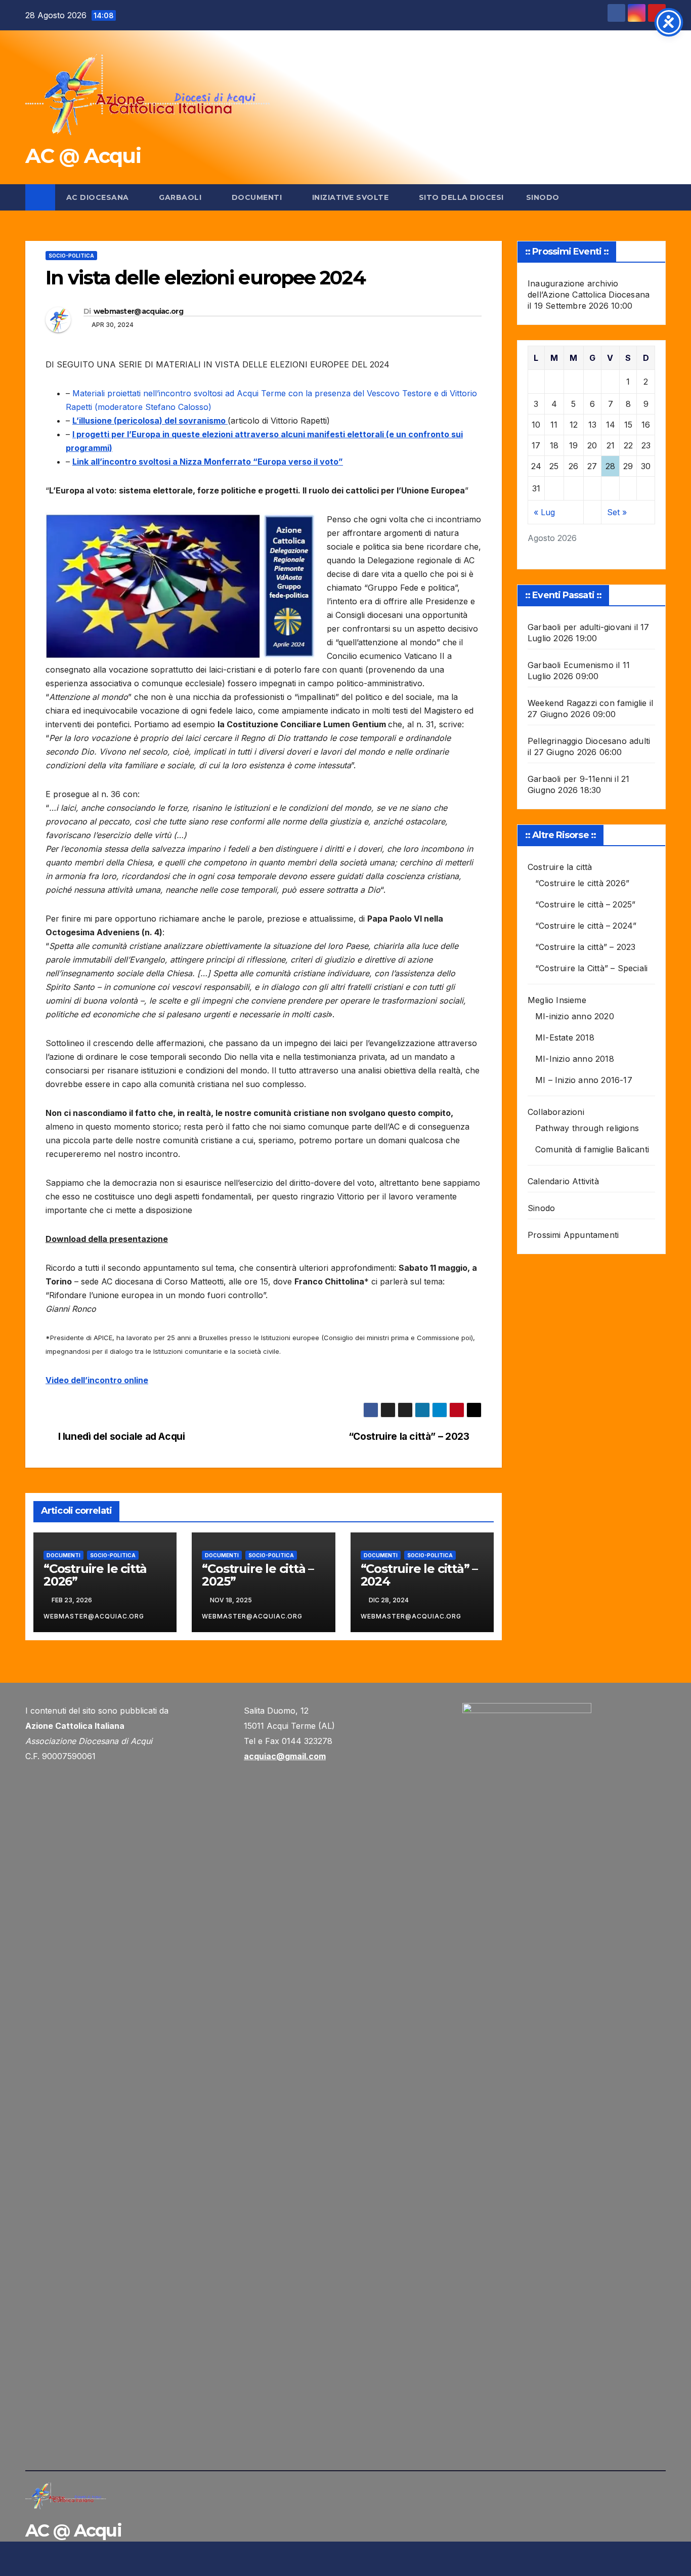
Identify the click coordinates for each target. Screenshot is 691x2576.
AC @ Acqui (83, 156)
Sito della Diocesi (461, 197)
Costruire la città (560, 867)
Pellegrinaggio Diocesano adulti (589, 741)
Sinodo (543, 197)
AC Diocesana (99, 197)
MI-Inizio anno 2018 (575, 1059)
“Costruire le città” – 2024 (419, 1575)
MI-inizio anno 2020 (575, 1016)
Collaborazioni (556, 1112)
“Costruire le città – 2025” (258, 1575)
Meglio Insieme (557, 1000)
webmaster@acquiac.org (138, 311)
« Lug (544, 512)
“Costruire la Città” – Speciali (591, 968)
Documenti (258, 197)
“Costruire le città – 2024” (586, 926)
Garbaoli (181, 197)
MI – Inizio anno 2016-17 (584, 1080)
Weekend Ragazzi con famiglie (587, 703)
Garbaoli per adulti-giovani (579, 627)
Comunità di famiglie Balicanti (592, 1149)
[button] (659, 197)
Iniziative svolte (352, 197)
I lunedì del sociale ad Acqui (122, 1437)
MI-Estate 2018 (565, 1037)
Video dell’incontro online (97, 1380)
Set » (617, 512)
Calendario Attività (563, 1181)
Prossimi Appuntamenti (573, 1235)
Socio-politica (71, 256)
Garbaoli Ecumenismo (571, 665)
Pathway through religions (587, 1128)
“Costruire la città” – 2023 (409, 1437)
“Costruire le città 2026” (95, 1575)
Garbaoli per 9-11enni (570, 779)
